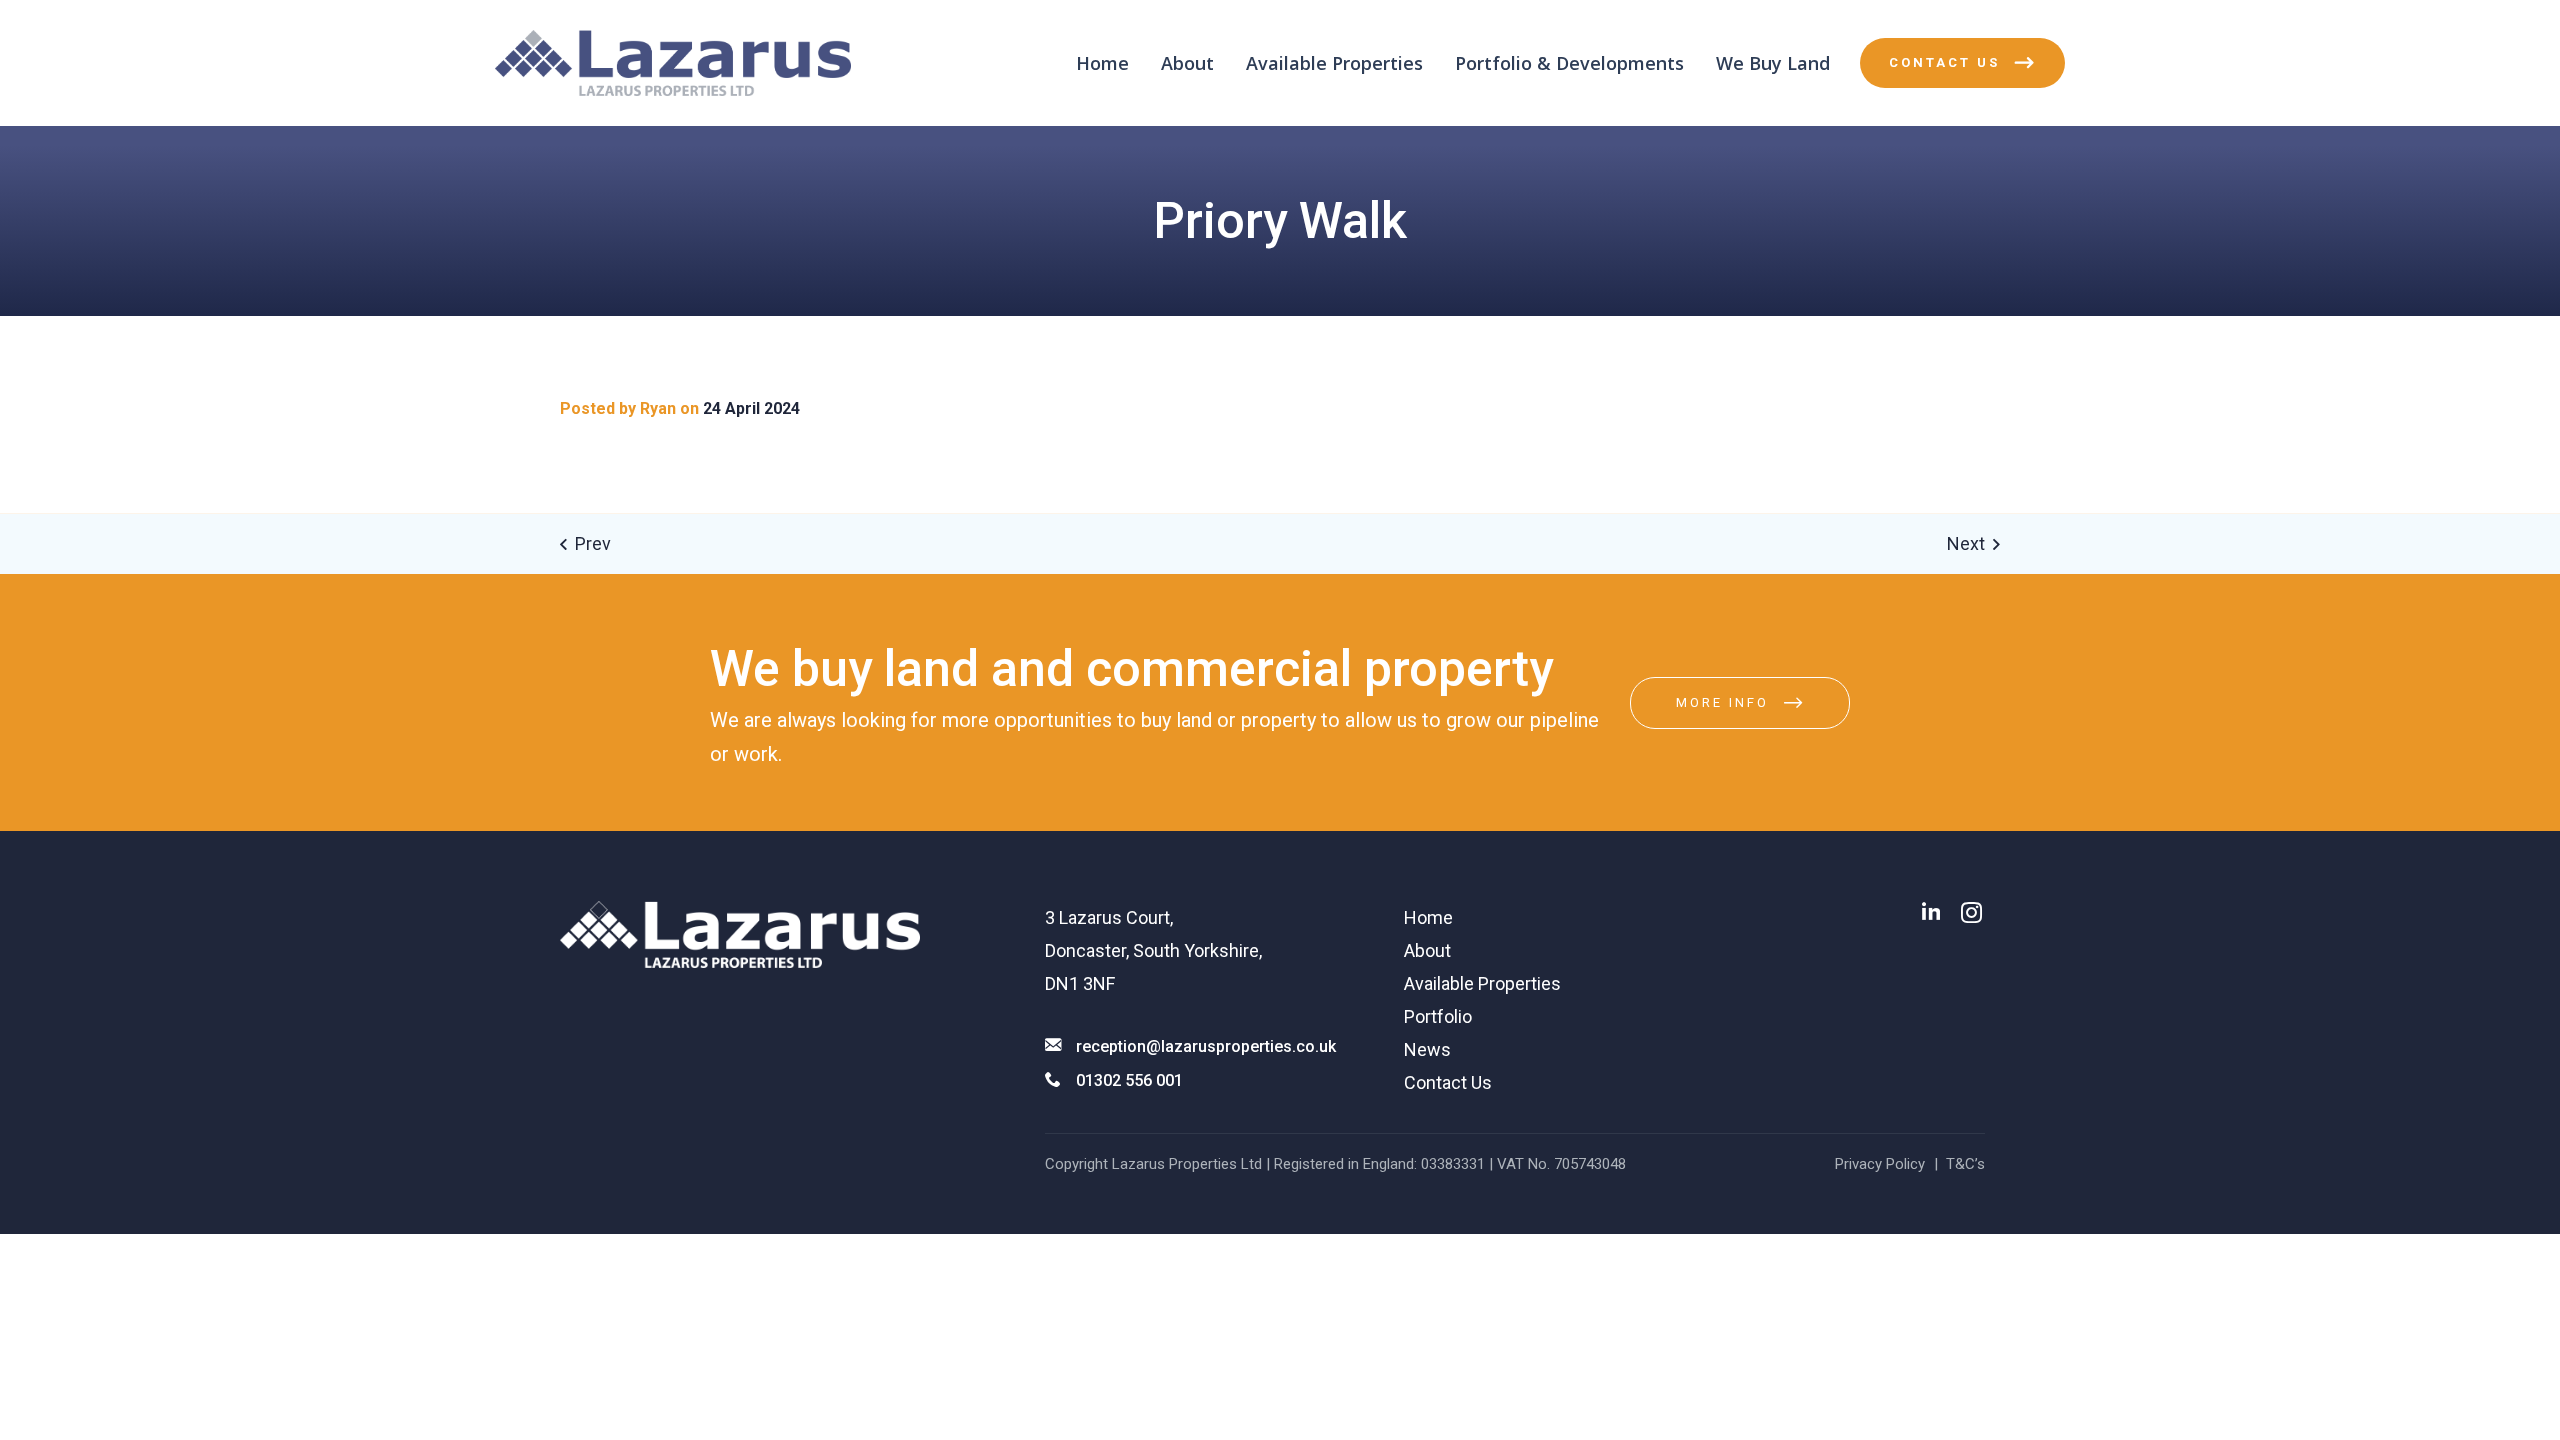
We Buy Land (1773, 63)
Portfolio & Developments (1569, 63)
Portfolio (1438, 1016)
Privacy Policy (1880, 1164)
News (1427, 1049)
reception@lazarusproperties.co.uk (1206, 1046)
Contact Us (1448, 1082)
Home (1102, 63)
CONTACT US (1944, 62)
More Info (1722, 702)
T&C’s (1965, 1164)
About (1187, 63)
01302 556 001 (1129, 1080)
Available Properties (1334, 63)
